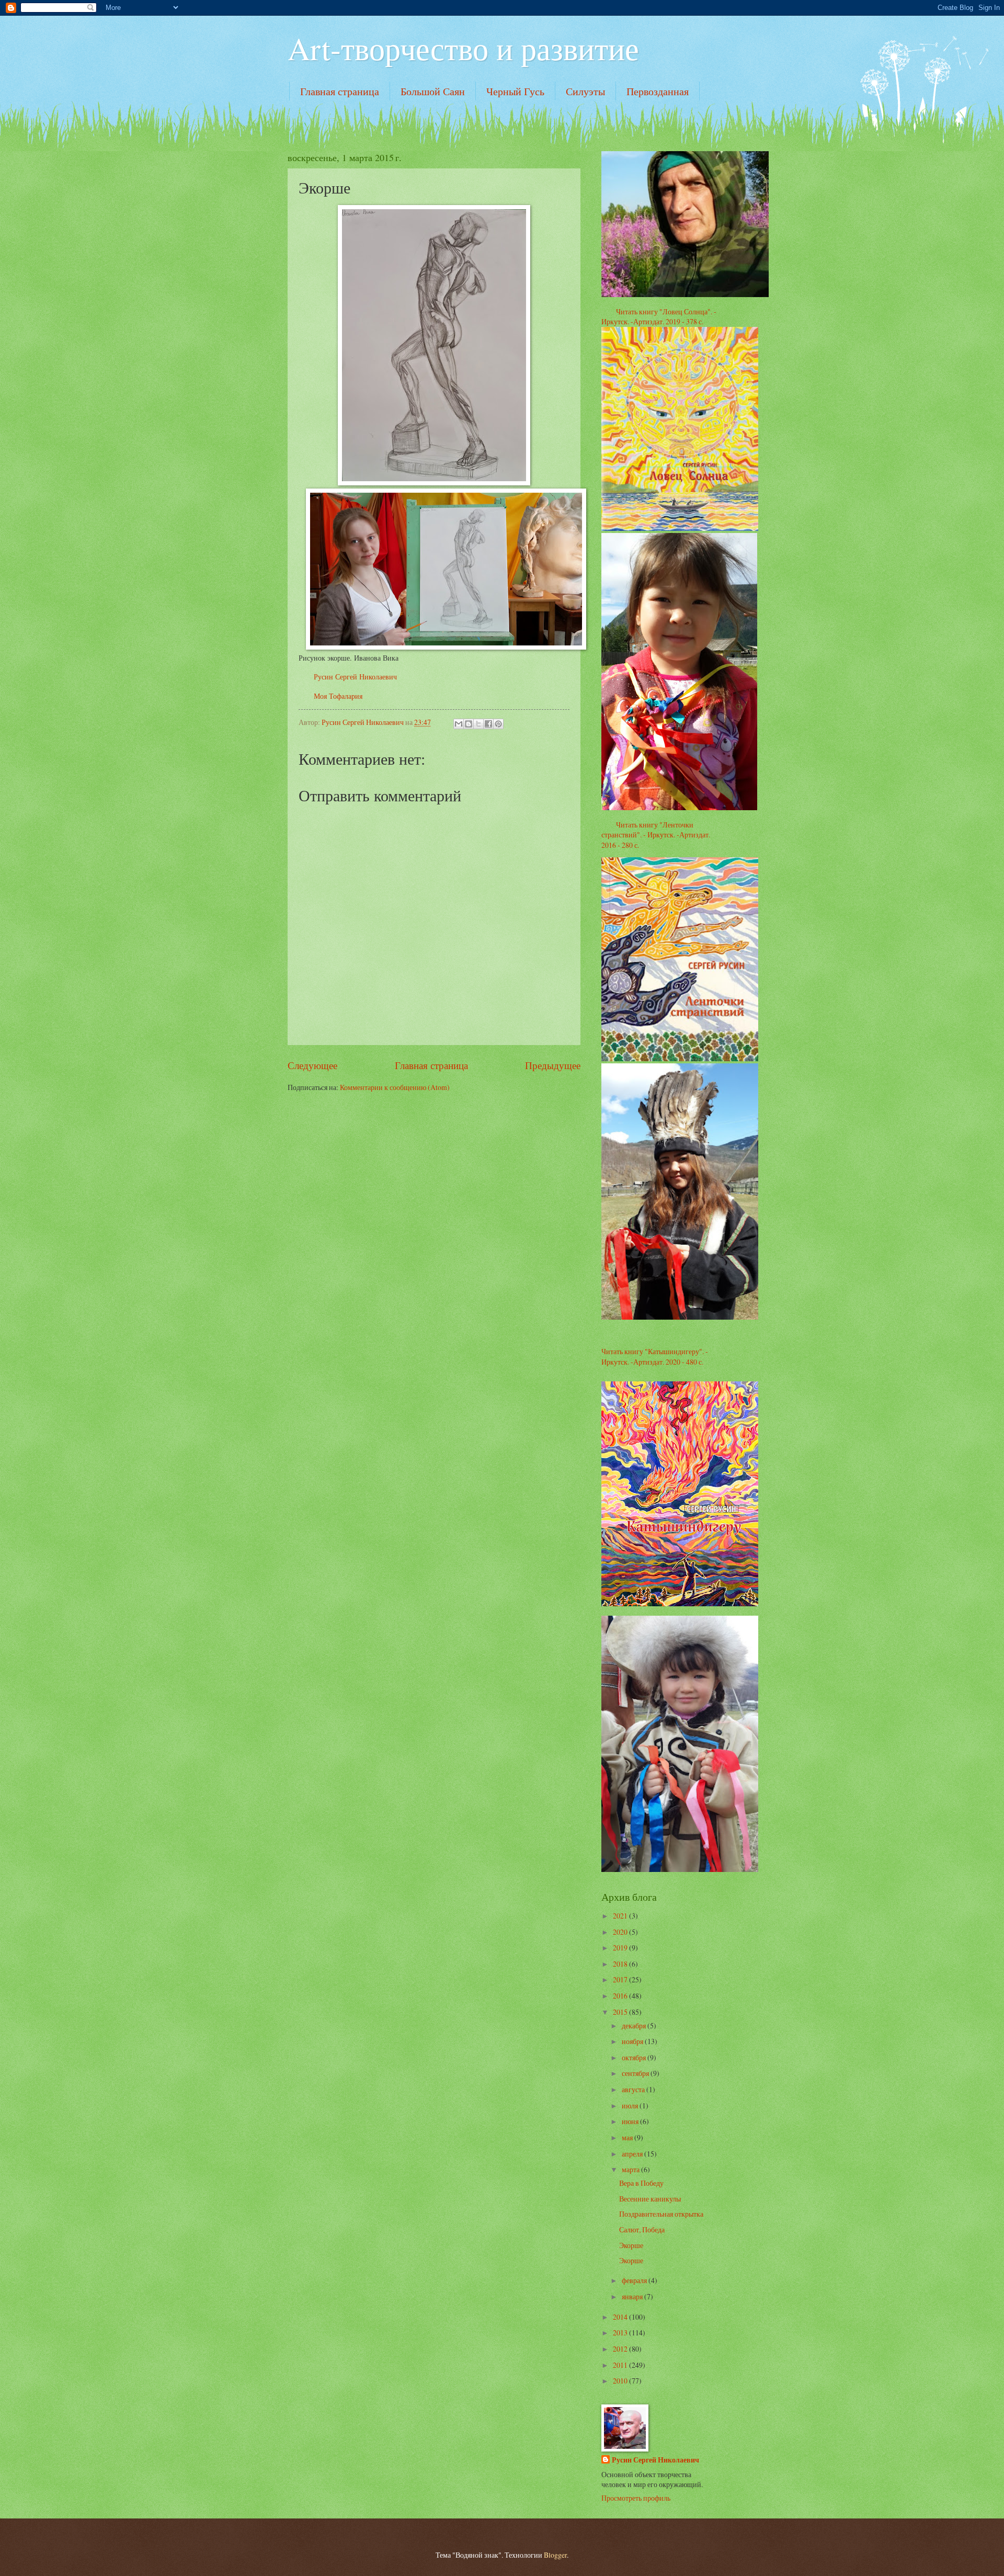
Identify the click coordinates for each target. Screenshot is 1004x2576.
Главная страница (340, 91)
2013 (621, 2333)
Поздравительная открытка (661, 2214)
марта (631, 2169)
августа (634, 2089)
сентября (636, 2073)
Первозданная (658, 91)
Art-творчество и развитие (463, 48)
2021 (621, 1916)
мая (628, 2137)
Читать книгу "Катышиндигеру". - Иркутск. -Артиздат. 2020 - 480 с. (655, 1356)
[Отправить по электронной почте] (459, 724)
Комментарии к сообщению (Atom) (395, 1087)
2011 (621, 2365)
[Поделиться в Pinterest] (498, 724)
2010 (621, 2381)
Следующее (312, 1065)
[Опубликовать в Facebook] (488, 724)
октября (635, 2057)
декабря (635, 2025)
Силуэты (585, 91)
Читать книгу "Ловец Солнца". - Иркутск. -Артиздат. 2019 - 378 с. (659, 316)
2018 (621, 1964)
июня (631, 2121)
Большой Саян (433, 91)
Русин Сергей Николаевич (355, 677)
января (633, 2296)
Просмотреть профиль (636, 2498)
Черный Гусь (515, 91)
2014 (621, 2317)
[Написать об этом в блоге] (469, 724)
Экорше (631, 2245)
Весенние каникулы (650, 2199)
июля (631, 2106)
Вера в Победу (641, 2183)
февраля (635, 2280)
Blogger (555, 2555)
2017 (621, 1979)
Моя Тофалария (338, 696)
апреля (633, 2154)
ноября (633, 2041)
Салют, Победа (642, 2229)
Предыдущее (553, 1065)
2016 (621, 1996)
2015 (621, 2012)
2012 (621, 2349)
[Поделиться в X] (478, 724)
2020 (621, 1932)
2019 (621, 1948)
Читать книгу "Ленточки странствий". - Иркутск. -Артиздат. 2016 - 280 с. (656, 835)
